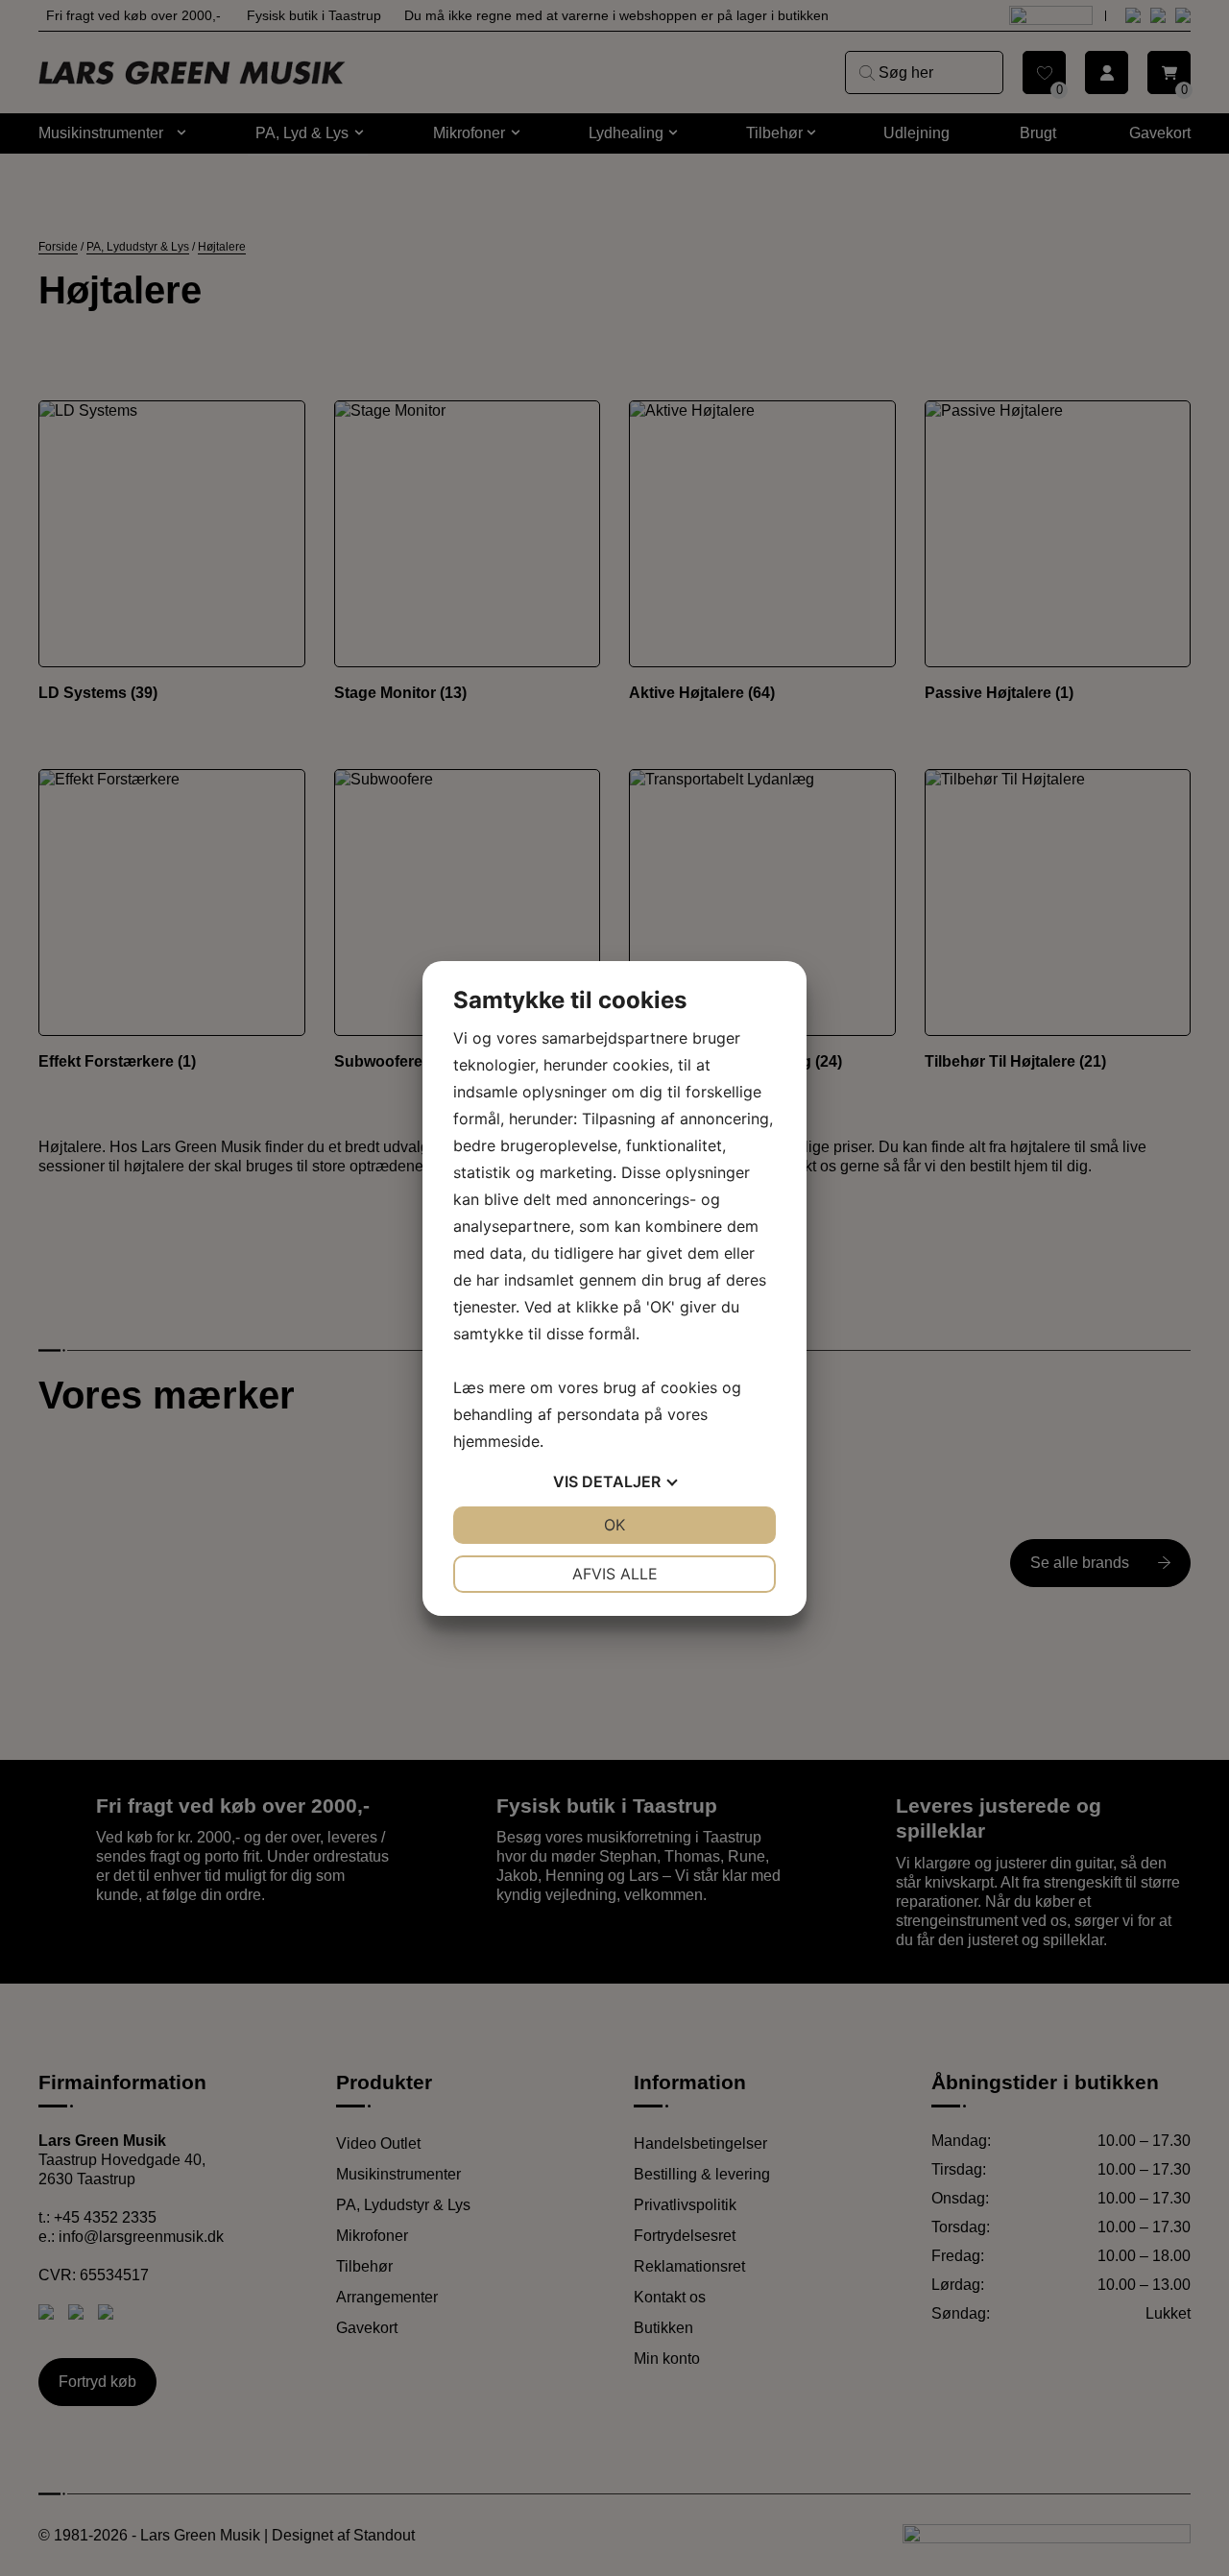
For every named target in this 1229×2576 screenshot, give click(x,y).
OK (614, 1525)
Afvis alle (615, 1574)
